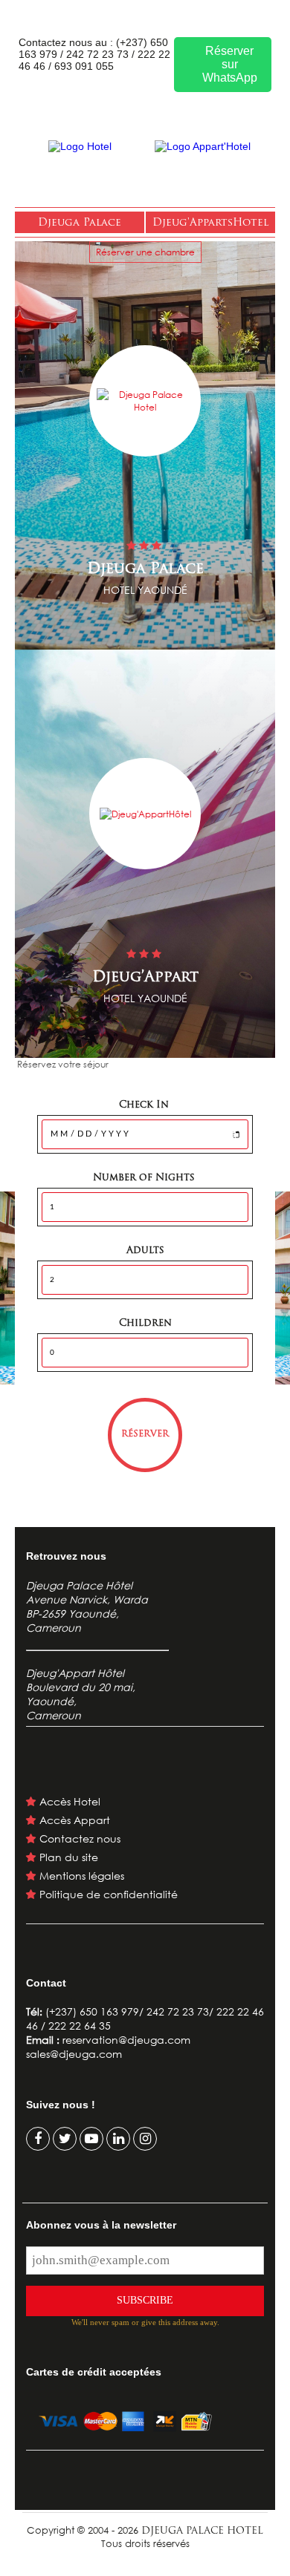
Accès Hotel (70, 1801)
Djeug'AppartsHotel (210, 223)
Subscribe (145, 2300)
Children (145, 1323)
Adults (145, 1251)
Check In (145, 1105)
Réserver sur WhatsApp (230, 64)
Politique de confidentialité (109, 1894)
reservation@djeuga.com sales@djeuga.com (108, 2047)
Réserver (145, 1434)
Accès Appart (75, 1820)
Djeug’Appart (145, 978)
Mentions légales (82, 1876)
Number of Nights (145, 1178)
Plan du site (69, 1857)
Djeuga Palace (80, 223)
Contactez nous (80, 1838)
